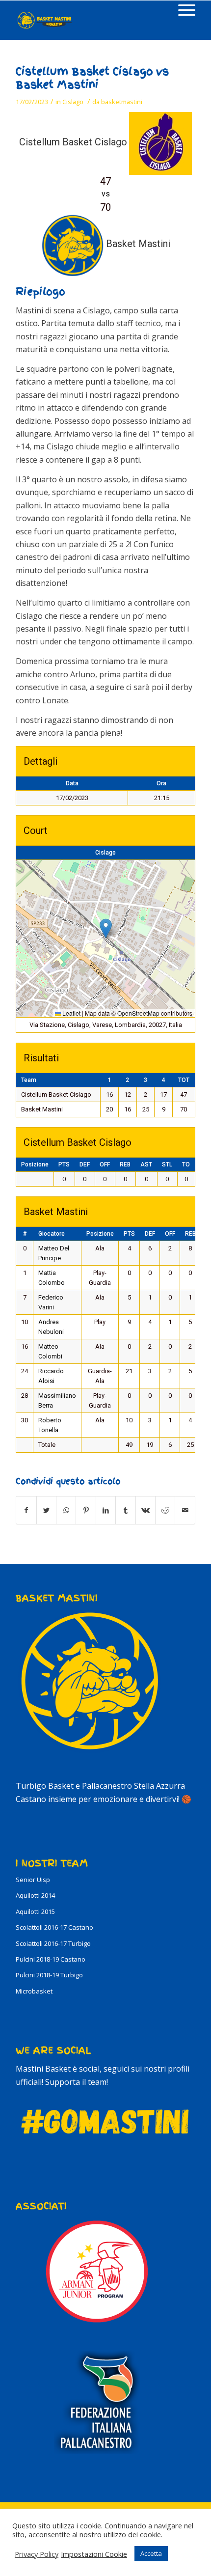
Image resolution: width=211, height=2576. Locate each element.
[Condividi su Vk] (145, 1510)
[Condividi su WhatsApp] (66, 1510)
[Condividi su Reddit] (165, 1510)
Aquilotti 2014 (35, 1895)
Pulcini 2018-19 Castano (51, 1959)
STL (167, 1164)
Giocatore (52, 1234)
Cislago (73, 102)
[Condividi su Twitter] (46, 1510)
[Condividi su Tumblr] (125, 1510)
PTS (64, 1164)
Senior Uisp (33, 1880)
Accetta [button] (151, 2553)
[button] (106, 928)
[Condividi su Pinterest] (86, 1510)
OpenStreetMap (138, 1013)
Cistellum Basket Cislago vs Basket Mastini (92, 78)
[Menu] (182, 10)
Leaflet (71, 1013)
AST (146, 1164)
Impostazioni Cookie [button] (94, 2554)
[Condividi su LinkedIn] (106, 1510)
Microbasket (34, 1991)
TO (186, 1164)
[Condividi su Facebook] (26, 1510)
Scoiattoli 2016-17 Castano (54, 1927)
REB (125, 1164)
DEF (85, 1164)
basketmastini (122, 102)
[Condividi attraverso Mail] (185, 1510)
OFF (105, 1164)
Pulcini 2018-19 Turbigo (49, 1975)
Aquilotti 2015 (35, 1911)
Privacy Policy (37, 2554)
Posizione (35, 1164)
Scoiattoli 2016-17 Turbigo (53, 1943)
